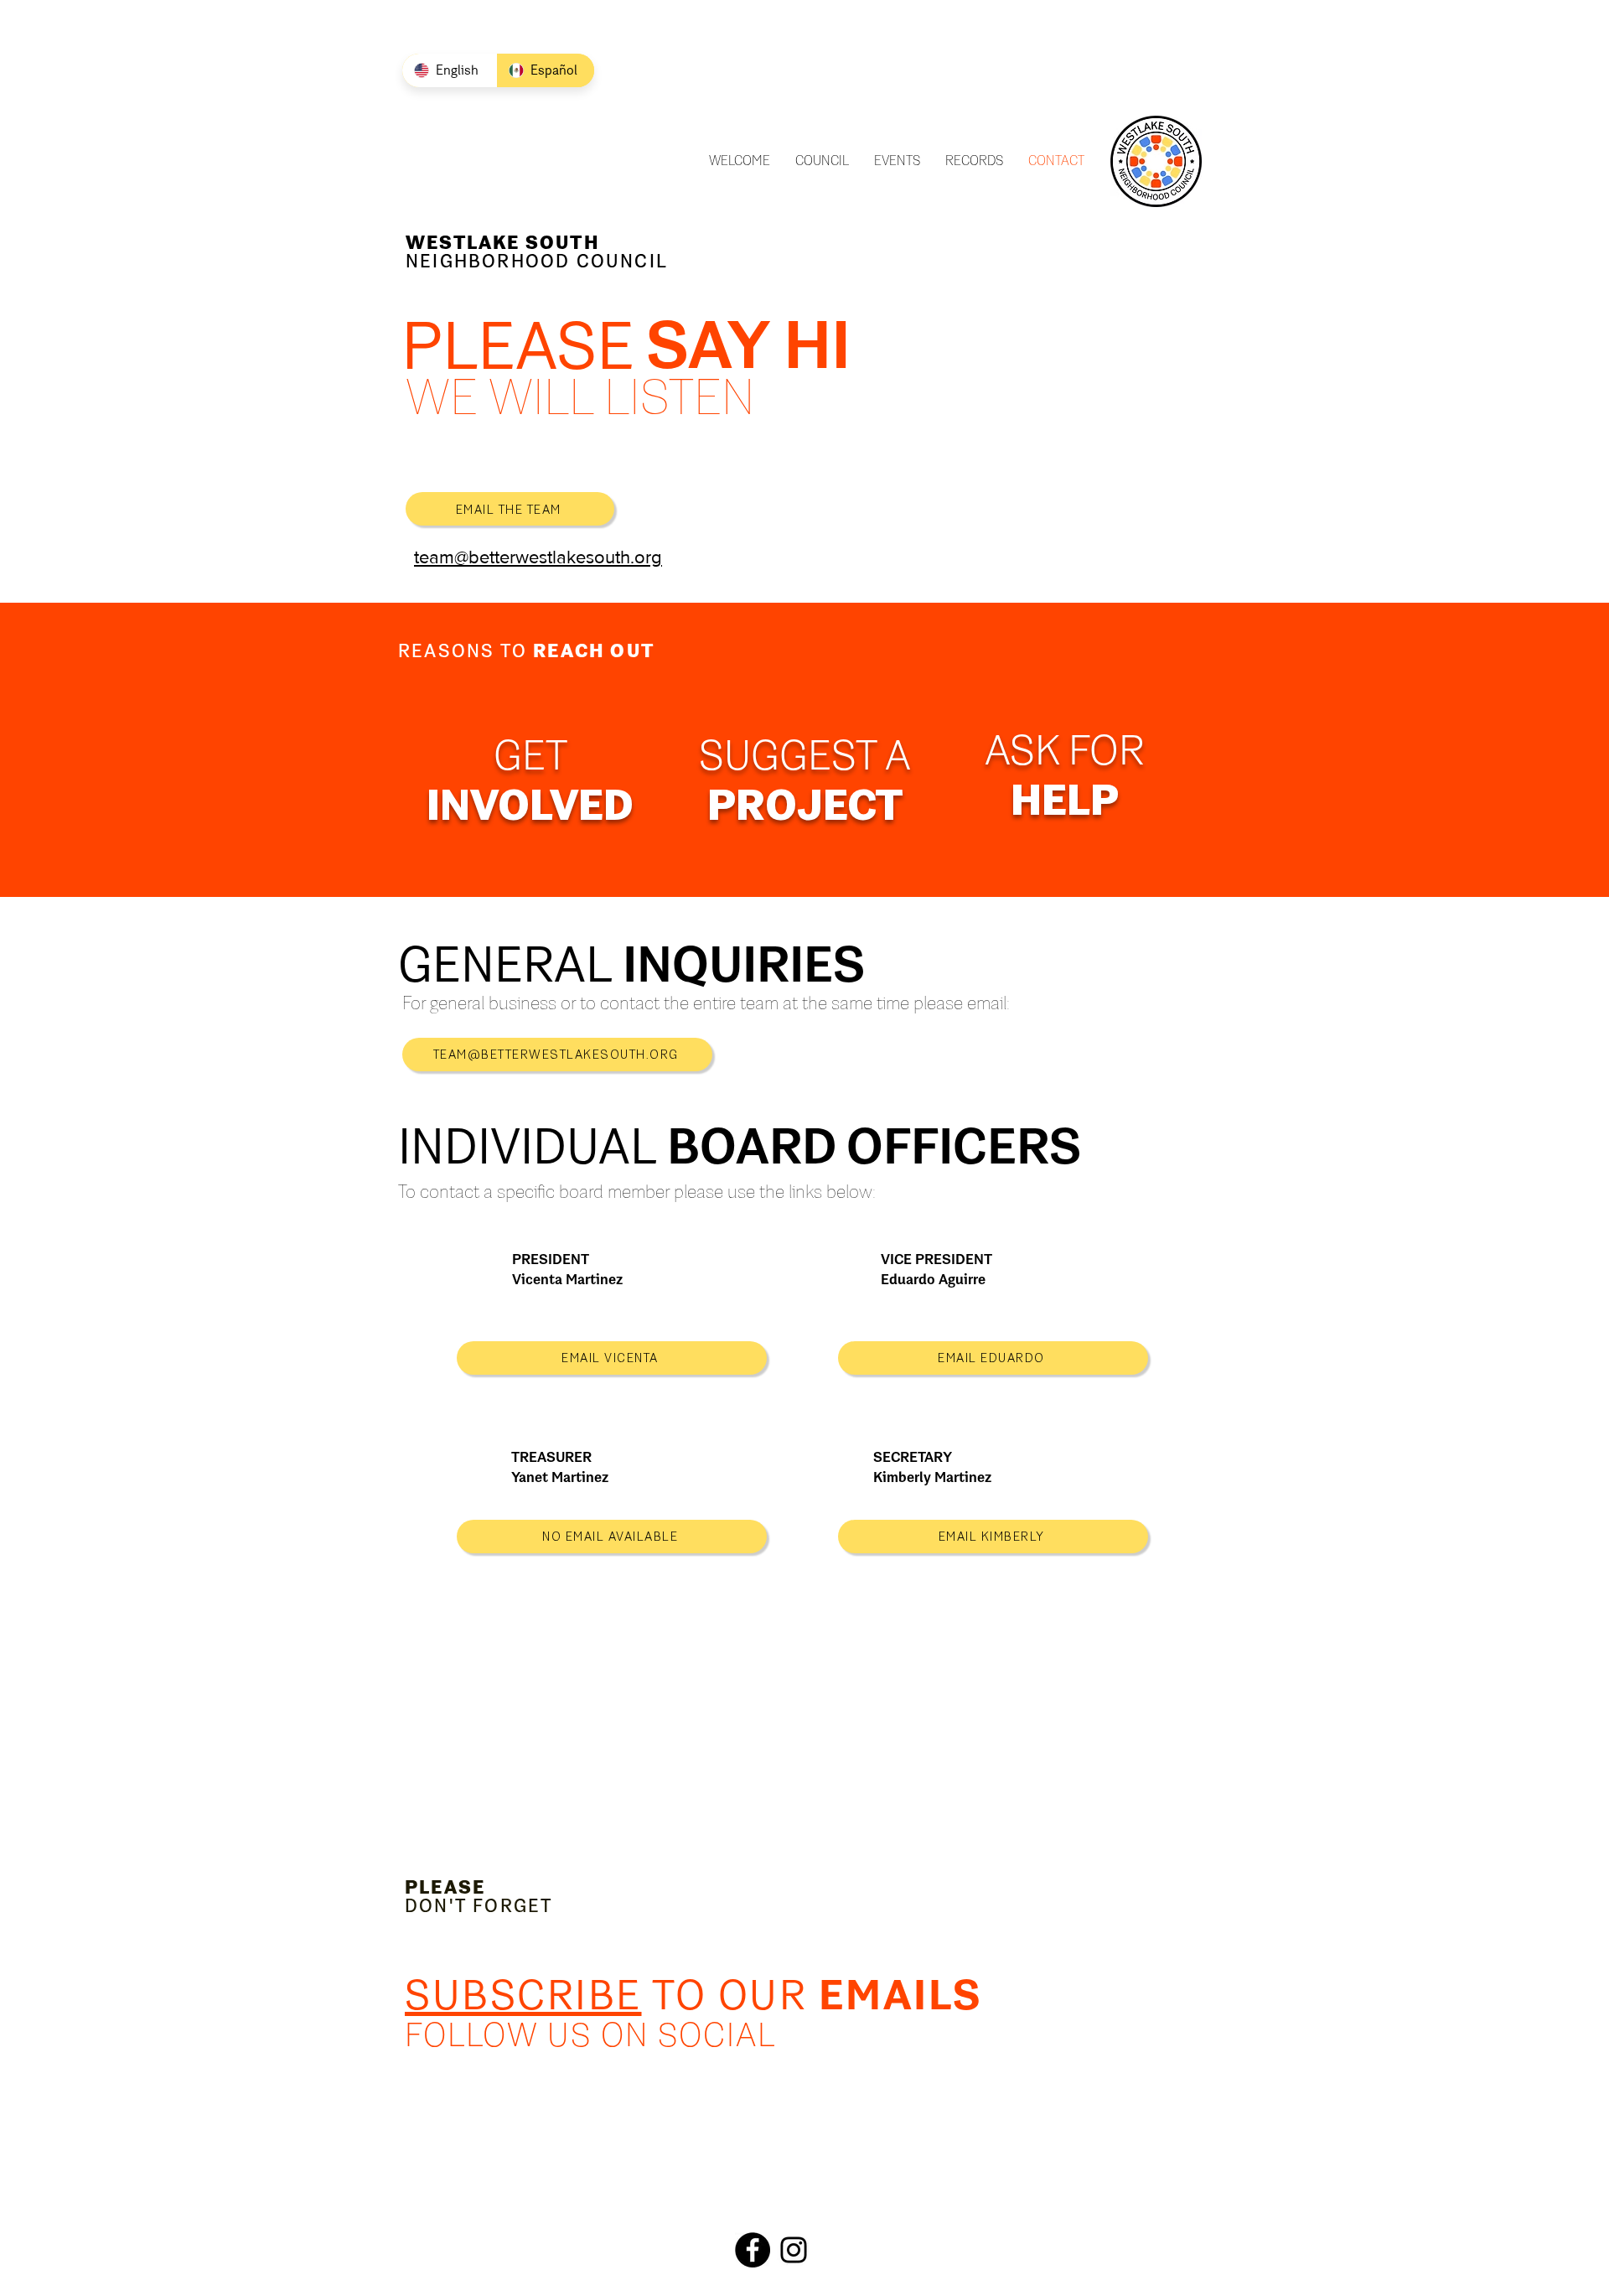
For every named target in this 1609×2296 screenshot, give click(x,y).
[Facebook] (753, 2250)
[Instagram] (794, 2250)
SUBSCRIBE (523, 1995)
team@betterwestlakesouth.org (538, 557)
